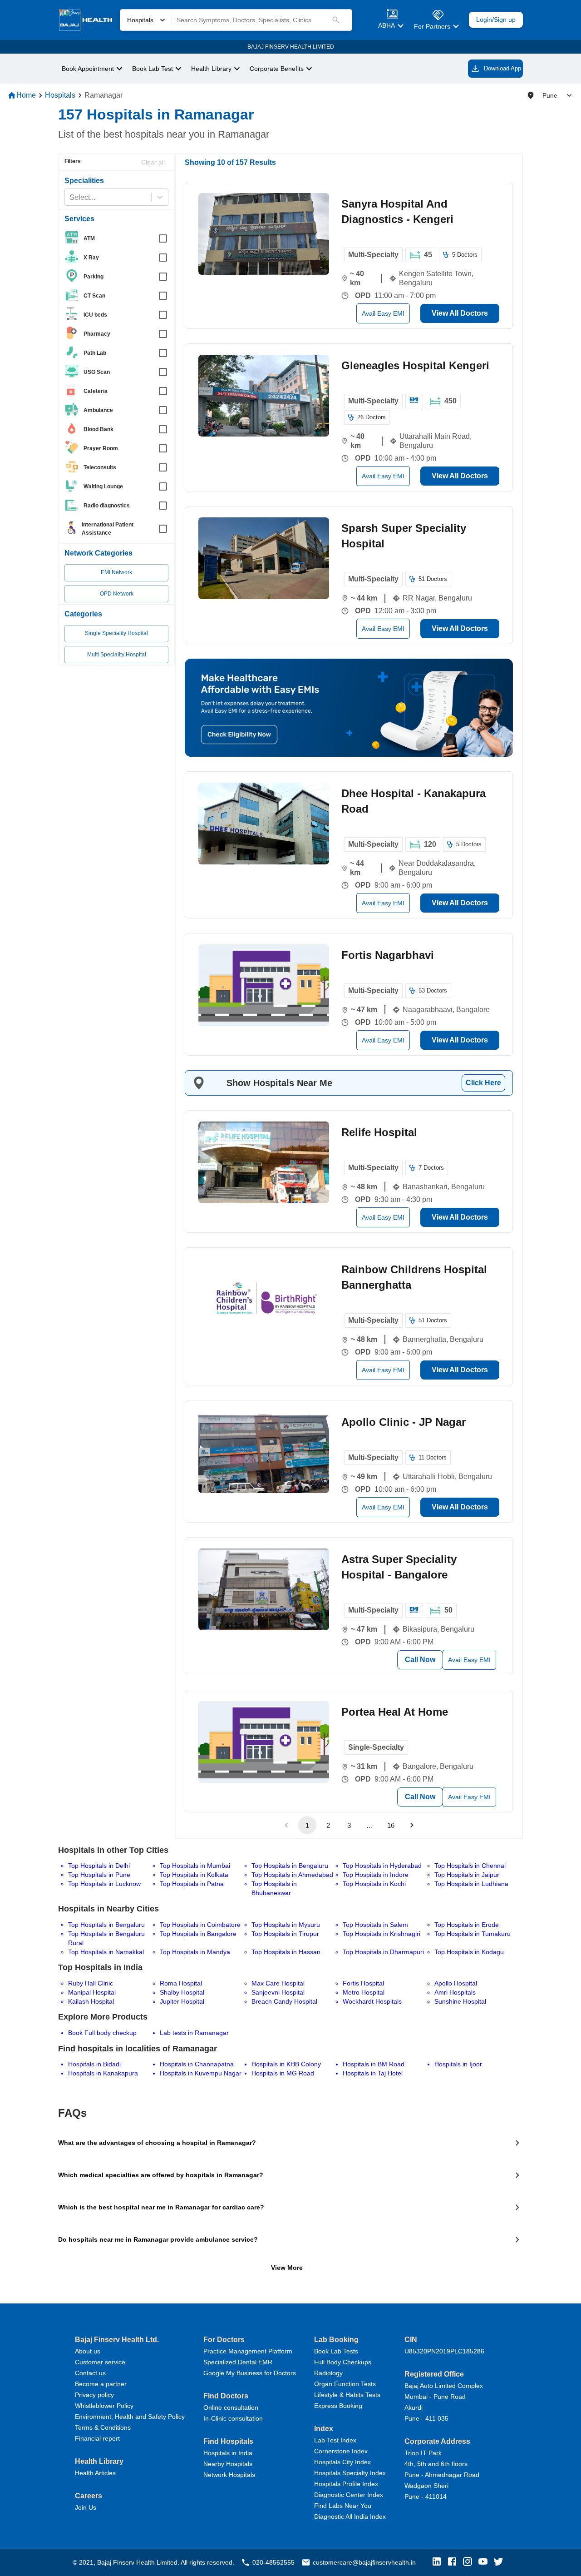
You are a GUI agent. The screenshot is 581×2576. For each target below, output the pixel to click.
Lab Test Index (335, 2440)
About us (88, 2351)
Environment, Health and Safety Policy (130, 2417)
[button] (439, 2562)
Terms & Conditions (103, 2427)
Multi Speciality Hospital (117, 655)
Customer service (100, 2362)
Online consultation (231, 2407)
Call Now (420, 1660)
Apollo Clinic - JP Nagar (404, 1422)
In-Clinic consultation (233, 2418)
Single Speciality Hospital (116, 633)
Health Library (211, 69)
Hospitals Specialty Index (350, 2473)
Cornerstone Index (341, 2451)
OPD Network (117, 594)
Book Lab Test (153, 69)
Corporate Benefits (277, 69)
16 (391, 1825)
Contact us (90, 2373)
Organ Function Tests (345, 2384)
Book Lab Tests (336, 2351)
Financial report (97, 2438)
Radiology (328, 2373)
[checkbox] (119, 238)
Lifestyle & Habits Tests (347, 2395)
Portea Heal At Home (395, 1712)
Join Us (86, 2507)
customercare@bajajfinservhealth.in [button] (364, 2562)
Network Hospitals (229, 2475)
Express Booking (338, 2406)
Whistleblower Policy (104, 2406)
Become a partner (101, 2384)
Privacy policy (94, 2395)
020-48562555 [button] (273, 2562)
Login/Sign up (496, 20)
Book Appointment (88, 69)
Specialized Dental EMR (238, 2362)
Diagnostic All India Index (350, 2516)
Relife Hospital (379, 1132)
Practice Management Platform (248, 2351)
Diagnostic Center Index (349, 2495)
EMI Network (116, 572)
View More (287, 2268)
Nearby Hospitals (228, 2464)
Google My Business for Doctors (250, 2373)
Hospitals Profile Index (346, 2484)
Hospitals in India (228, 2453)
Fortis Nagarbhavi (388, 955)
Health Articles (95, 2473)
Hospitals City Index (342, 2462)
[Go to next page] (412, 1825)
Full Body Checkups (343, 2362)
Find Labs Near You (343, 2506)
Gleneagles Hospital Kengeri (415, 365)
